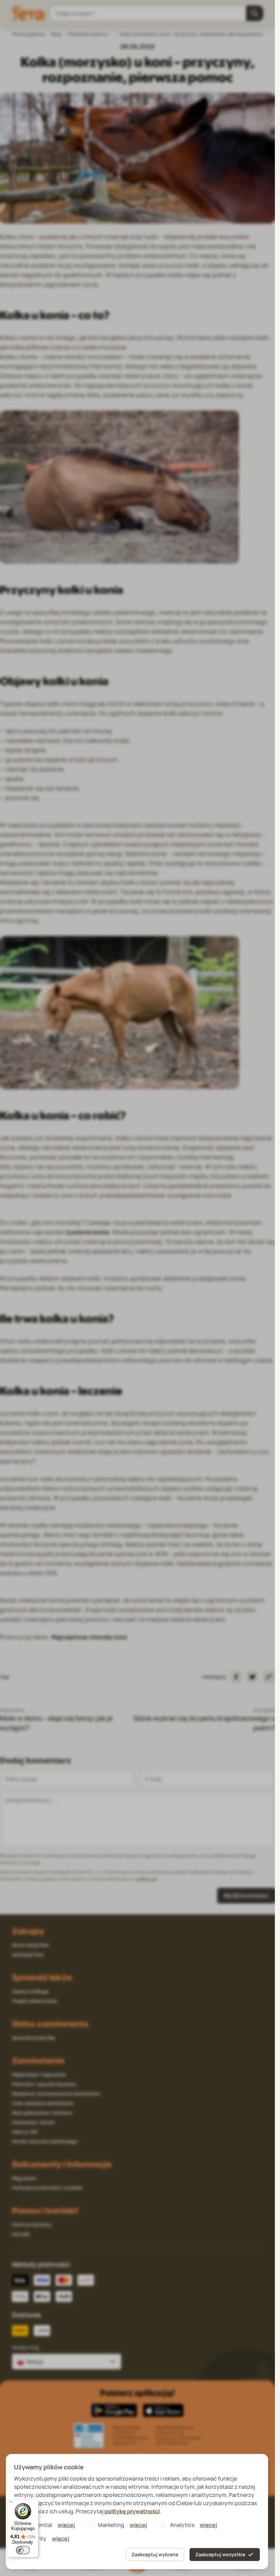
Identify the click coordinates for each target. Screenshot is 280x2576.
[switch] (23, 2550)
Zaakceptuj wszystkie (220, 2554)
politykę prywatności (132, 2511)
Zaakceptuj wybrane (155, 2554)
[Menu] (11, 2503)
